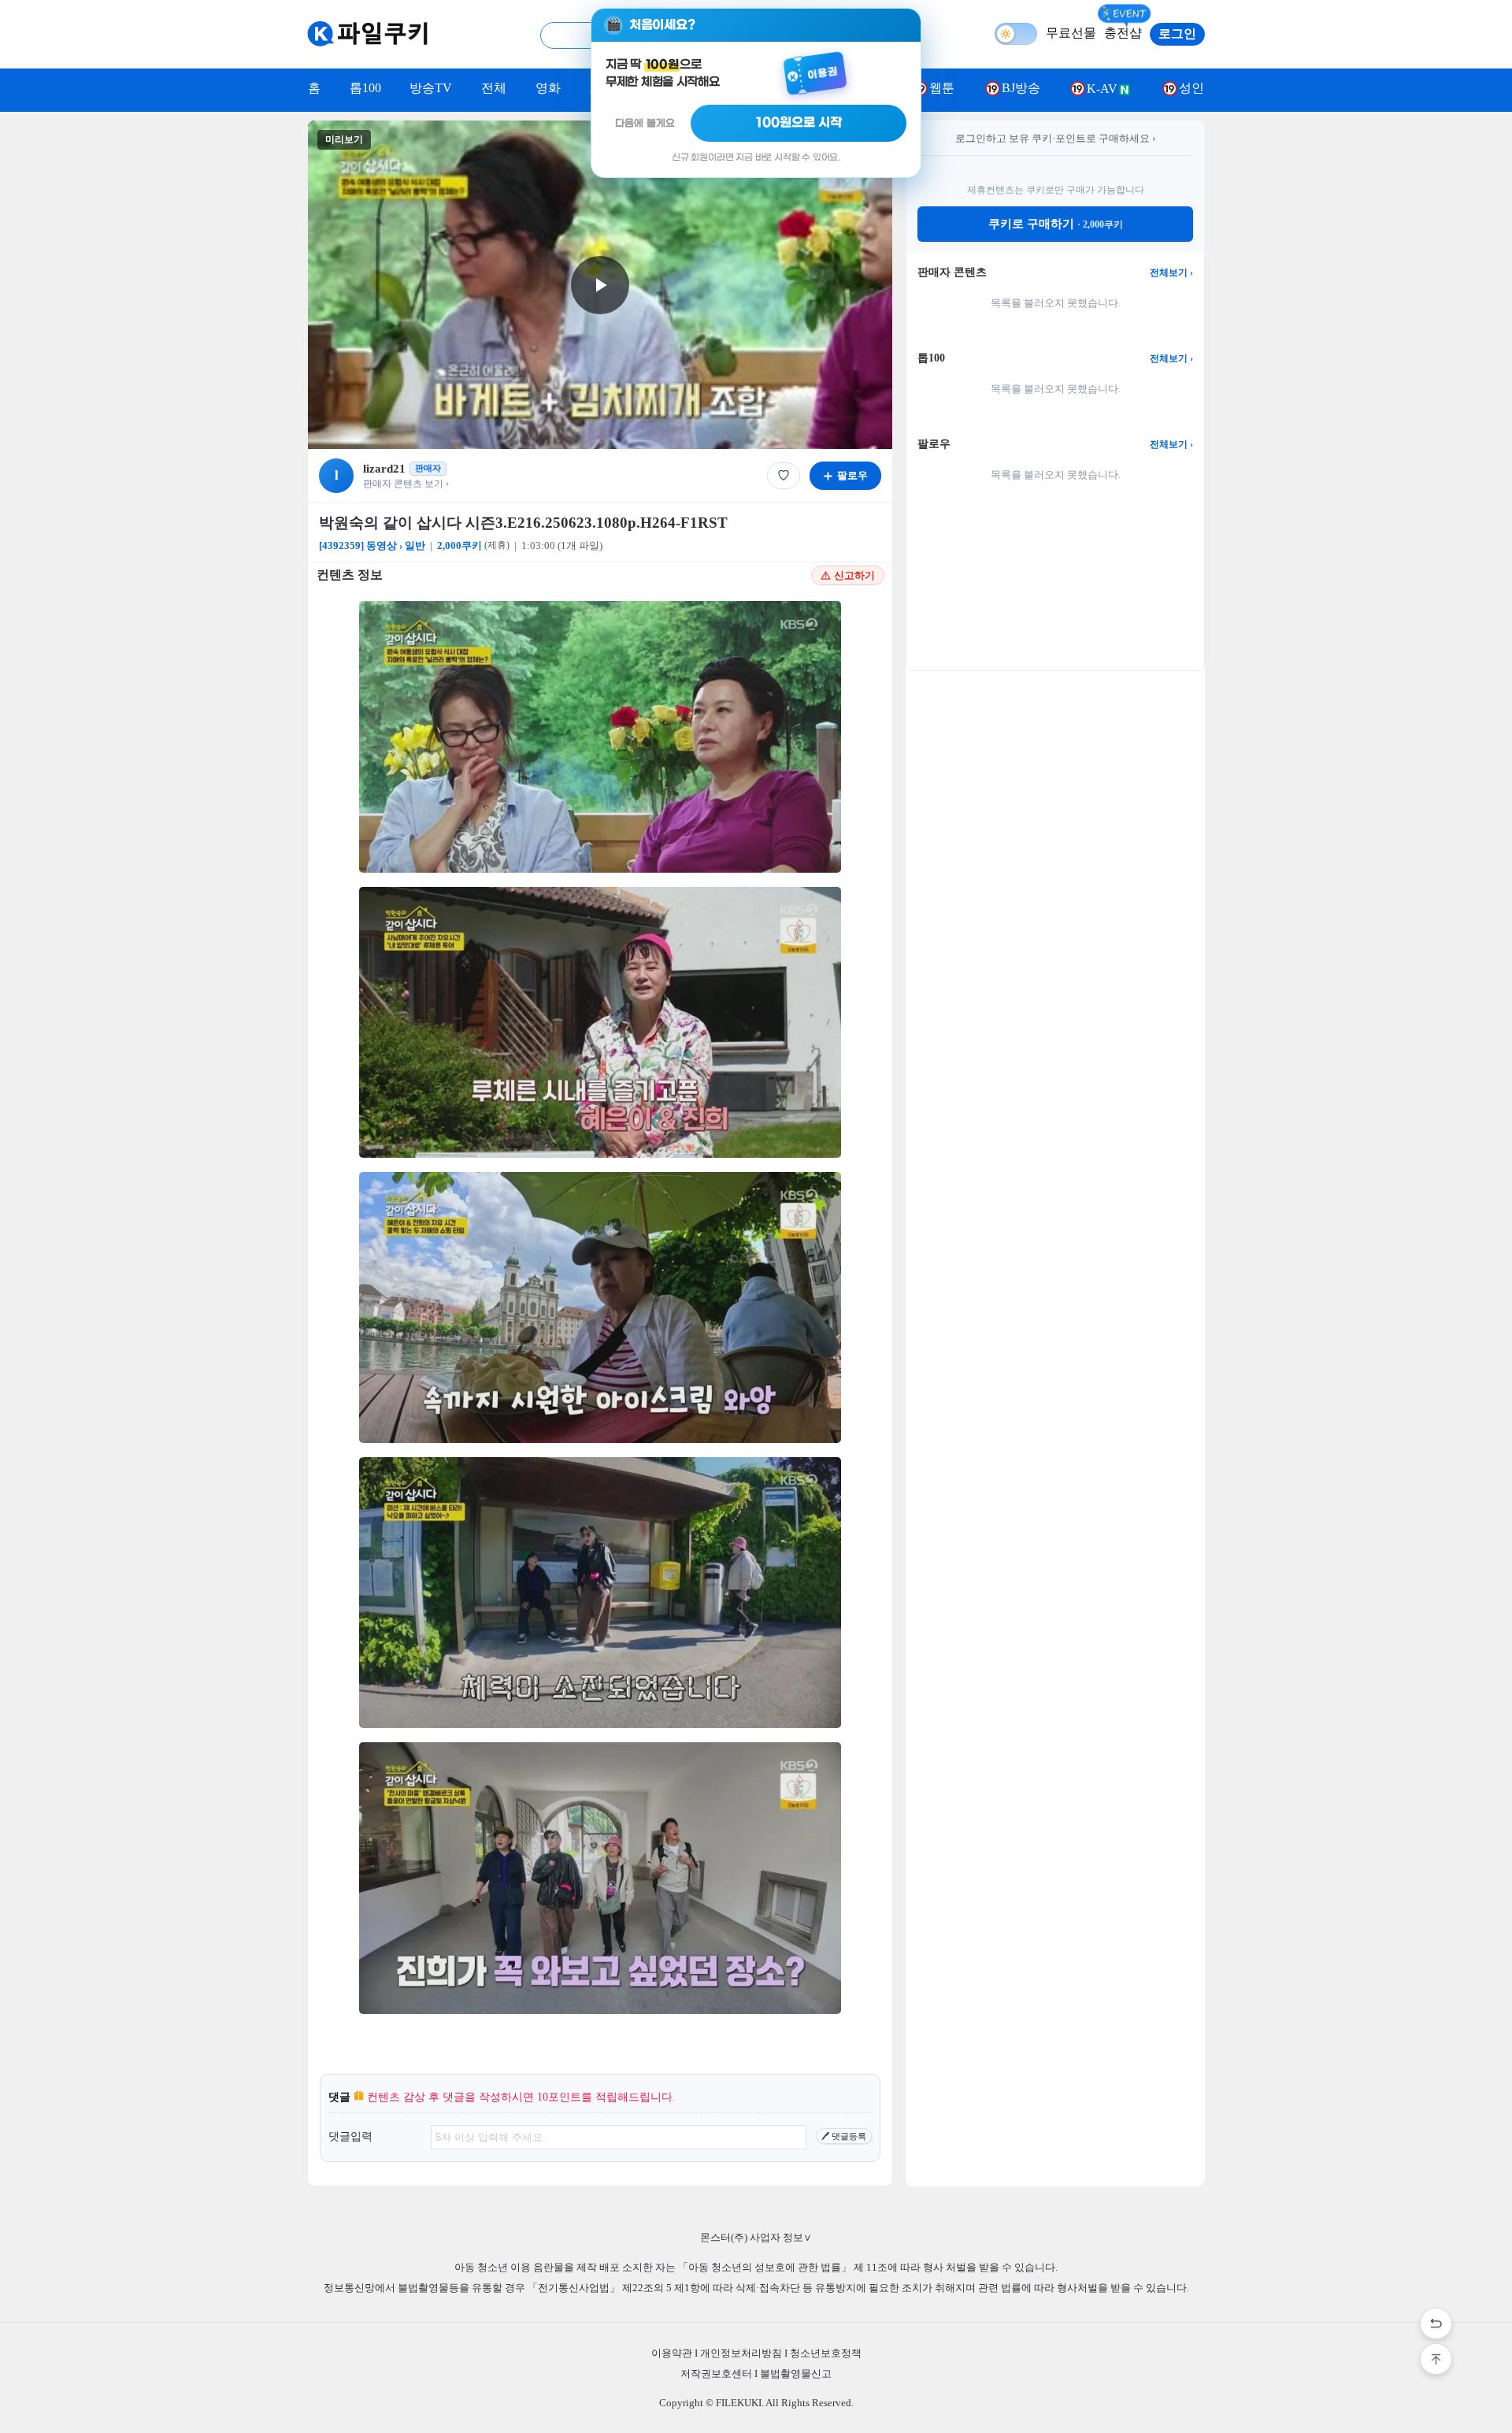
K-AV (1102, 89)
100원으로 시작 (799, 123)
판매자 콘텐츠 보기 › (406, 484)
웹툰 (942, 88)
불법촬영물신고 (796, 2374)
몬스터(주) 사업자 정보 (756, 2237)
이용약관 (672, 2353)
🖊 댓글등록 (844, 2136)
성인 (1191, 88)
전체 (494, 88)
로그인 (1177, 33)
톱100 (365, 88)
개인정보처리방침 (741, 2353)
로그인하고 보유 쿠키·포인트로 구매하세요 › (1055, 138)
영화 (548, 88)
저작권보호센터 (716, 2374)
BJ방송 (1021, 88)
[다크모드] (1016, 34)
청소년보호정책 (826, 2353)
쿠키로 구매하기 (1056, 224)
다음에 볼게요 (645, 123)
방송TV (431, 88)
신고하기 (854, 575)
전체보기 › (1171, 273)
